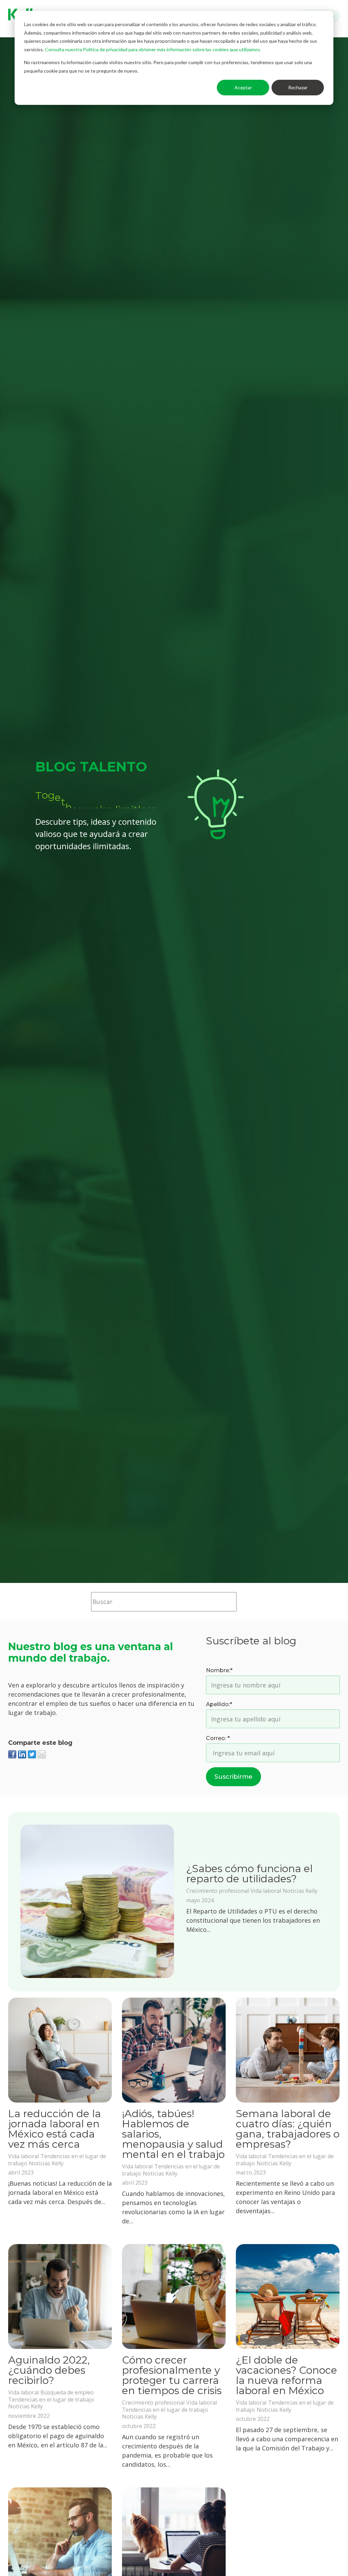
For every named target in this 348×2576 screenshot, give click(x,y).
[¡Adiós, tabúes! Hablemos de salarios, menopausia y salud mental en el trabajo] (174, 2050)
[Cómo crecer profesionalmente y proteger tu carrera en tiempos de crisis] (174, 2297)
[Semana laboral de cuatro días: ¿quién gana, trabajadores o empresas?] (288, 2050)
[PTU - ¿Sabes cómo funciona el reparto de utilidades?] (97, 1902)
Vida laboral (266, 1891)
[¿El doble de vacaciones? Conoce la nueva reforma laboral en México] (288, 2297)
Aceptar (243, 87)
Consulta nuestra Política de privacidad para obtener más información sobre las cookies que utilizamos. (153, 49)
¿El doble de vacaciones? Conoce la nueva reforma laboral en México (286, 2375)
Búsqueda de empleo (67, 2392)
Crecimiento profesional (217, 1891)
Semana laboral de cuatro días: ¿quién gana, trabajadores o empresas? (288, 2129)
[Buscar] (247, 1602)
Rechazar (298, 87)
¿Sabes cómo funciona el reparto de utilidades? (249, 1874)
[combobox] (164, 1602)
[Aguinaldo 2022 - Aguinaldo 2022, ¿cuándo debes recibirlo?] (60, 2297)
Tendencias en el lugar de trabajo (51, 2400)
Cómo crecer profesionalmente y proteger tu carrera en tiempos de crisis (172, 2375)
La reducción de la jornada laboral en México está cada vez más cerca (55, 2129)
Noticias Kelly (300, 1891)
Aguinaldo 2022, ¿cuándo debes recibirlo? (49, 2370)
